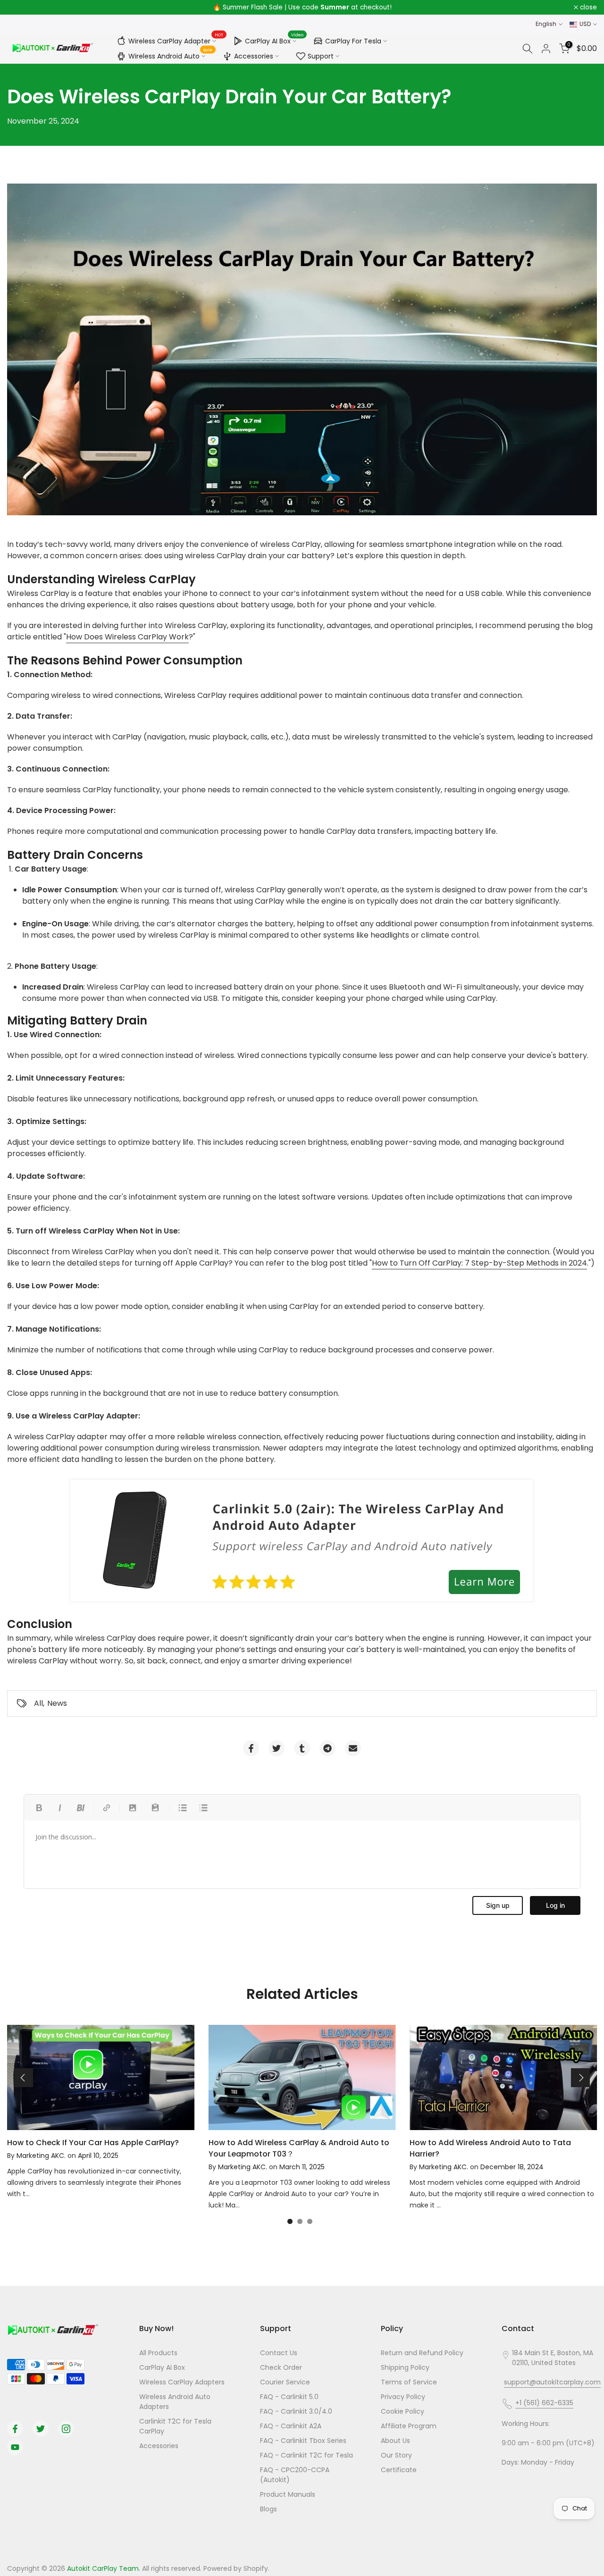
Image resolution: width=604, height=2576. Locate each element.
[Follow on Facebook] (15, 2429)
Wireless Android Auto (171, 55)
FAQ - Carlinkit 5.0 (289, 2397)
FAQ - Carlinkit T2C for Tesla (306, 2455)
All (38, 1703)
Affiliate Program (409, 2426)
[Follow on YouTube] (15, 2447)
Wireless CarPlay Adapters (182, 2382)
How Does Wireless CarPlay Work (127, 637)
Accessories (254, 56)
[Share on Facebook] (251, 1748)
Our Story (396, 2455)
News (57, 1703)
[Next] (580, 2078)
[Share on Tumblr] (302, 1748)
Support (321, 56)
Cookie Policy (403, 2411)
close (21, 8)
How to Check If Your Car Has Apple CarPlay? (93, 2143)
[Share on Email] (353, 1748)
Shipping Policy (405, 2367)
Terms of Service (409, 2382)
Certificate (399, 2470)
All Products (158, 2353)
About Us (395, 2441)
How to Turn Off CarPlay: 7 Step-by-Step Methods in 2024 (479, 1263)
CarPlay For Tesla (353, 41)
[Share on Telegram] (327, 1748)
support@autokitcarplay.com (552, 2382)
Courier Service (285, 2382)
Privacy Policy (403, 2397)
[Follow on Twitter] (41, 2429)
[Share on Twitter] (277, 1748)
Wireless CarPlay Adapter (176, 40)
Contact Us (279, 2353)
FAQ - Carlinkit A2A (291, 2426)
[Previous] (24, 2078)
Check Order (281, 2367)
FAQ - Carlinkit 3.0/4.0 (296, 2411)
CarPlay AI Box (274, 40)
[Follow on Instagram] (66, 2429)
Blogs (268, 2509)
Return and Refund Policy (422, 2353)
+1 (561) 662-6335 (544, 2403)
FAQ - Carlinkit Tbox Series (303, 2441)
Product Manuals (288, 2494)
